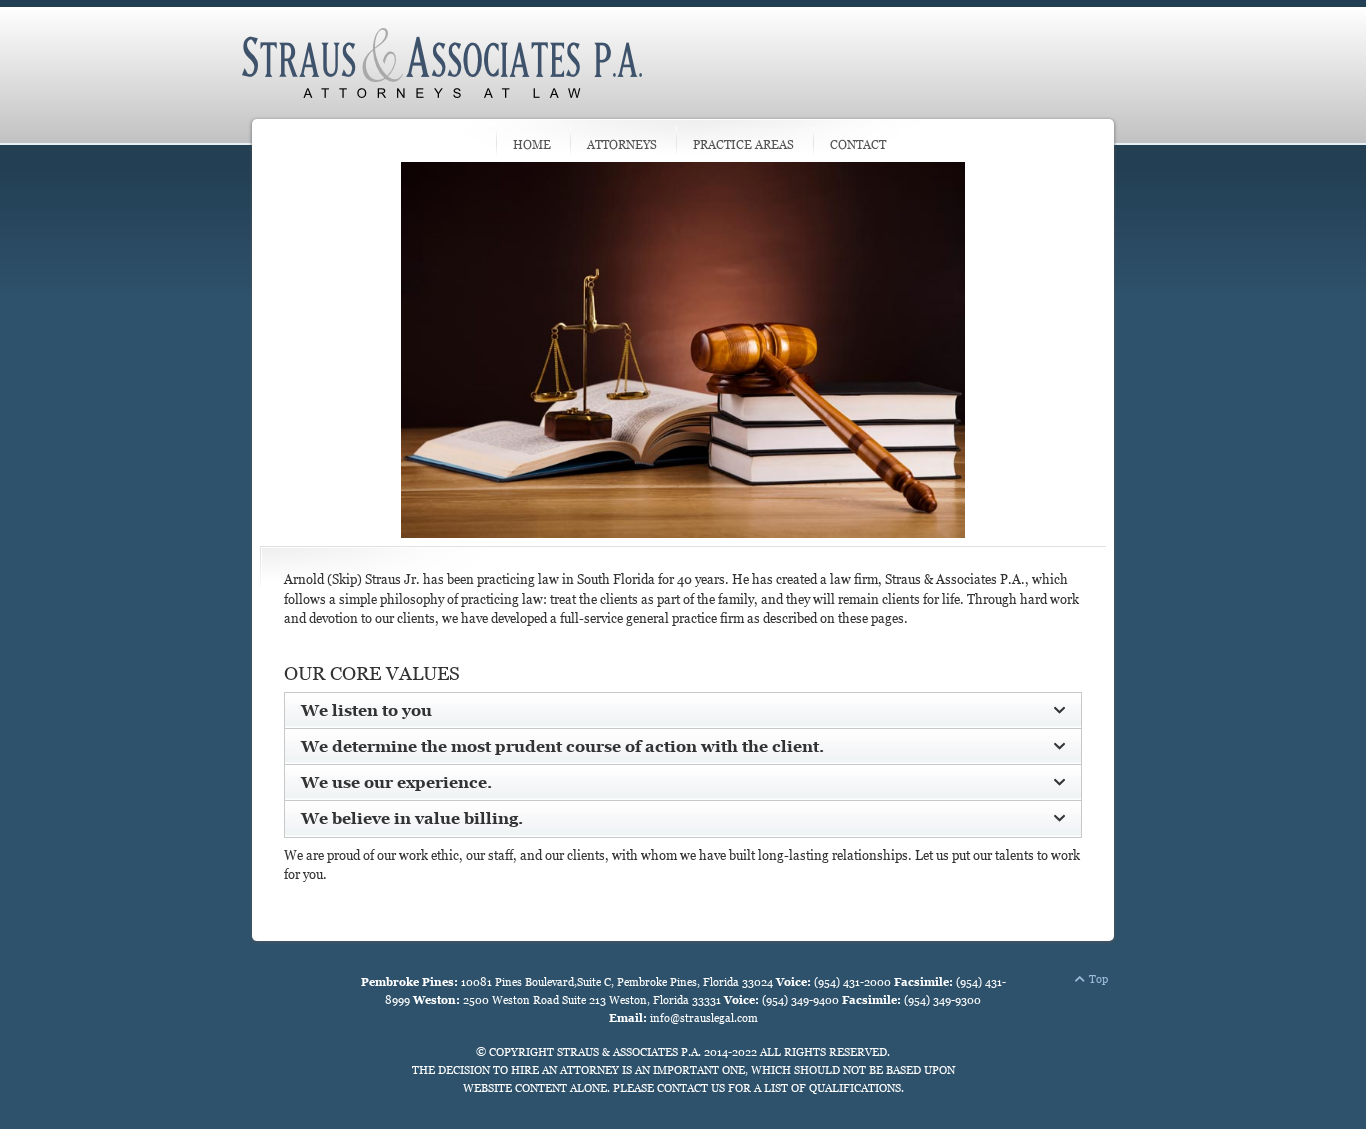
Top (1098, 979)
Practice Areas (743, 144)
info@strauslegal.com (704, 1018)
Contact (858, 144)
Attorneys (622, 144)
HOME (532, 144)
